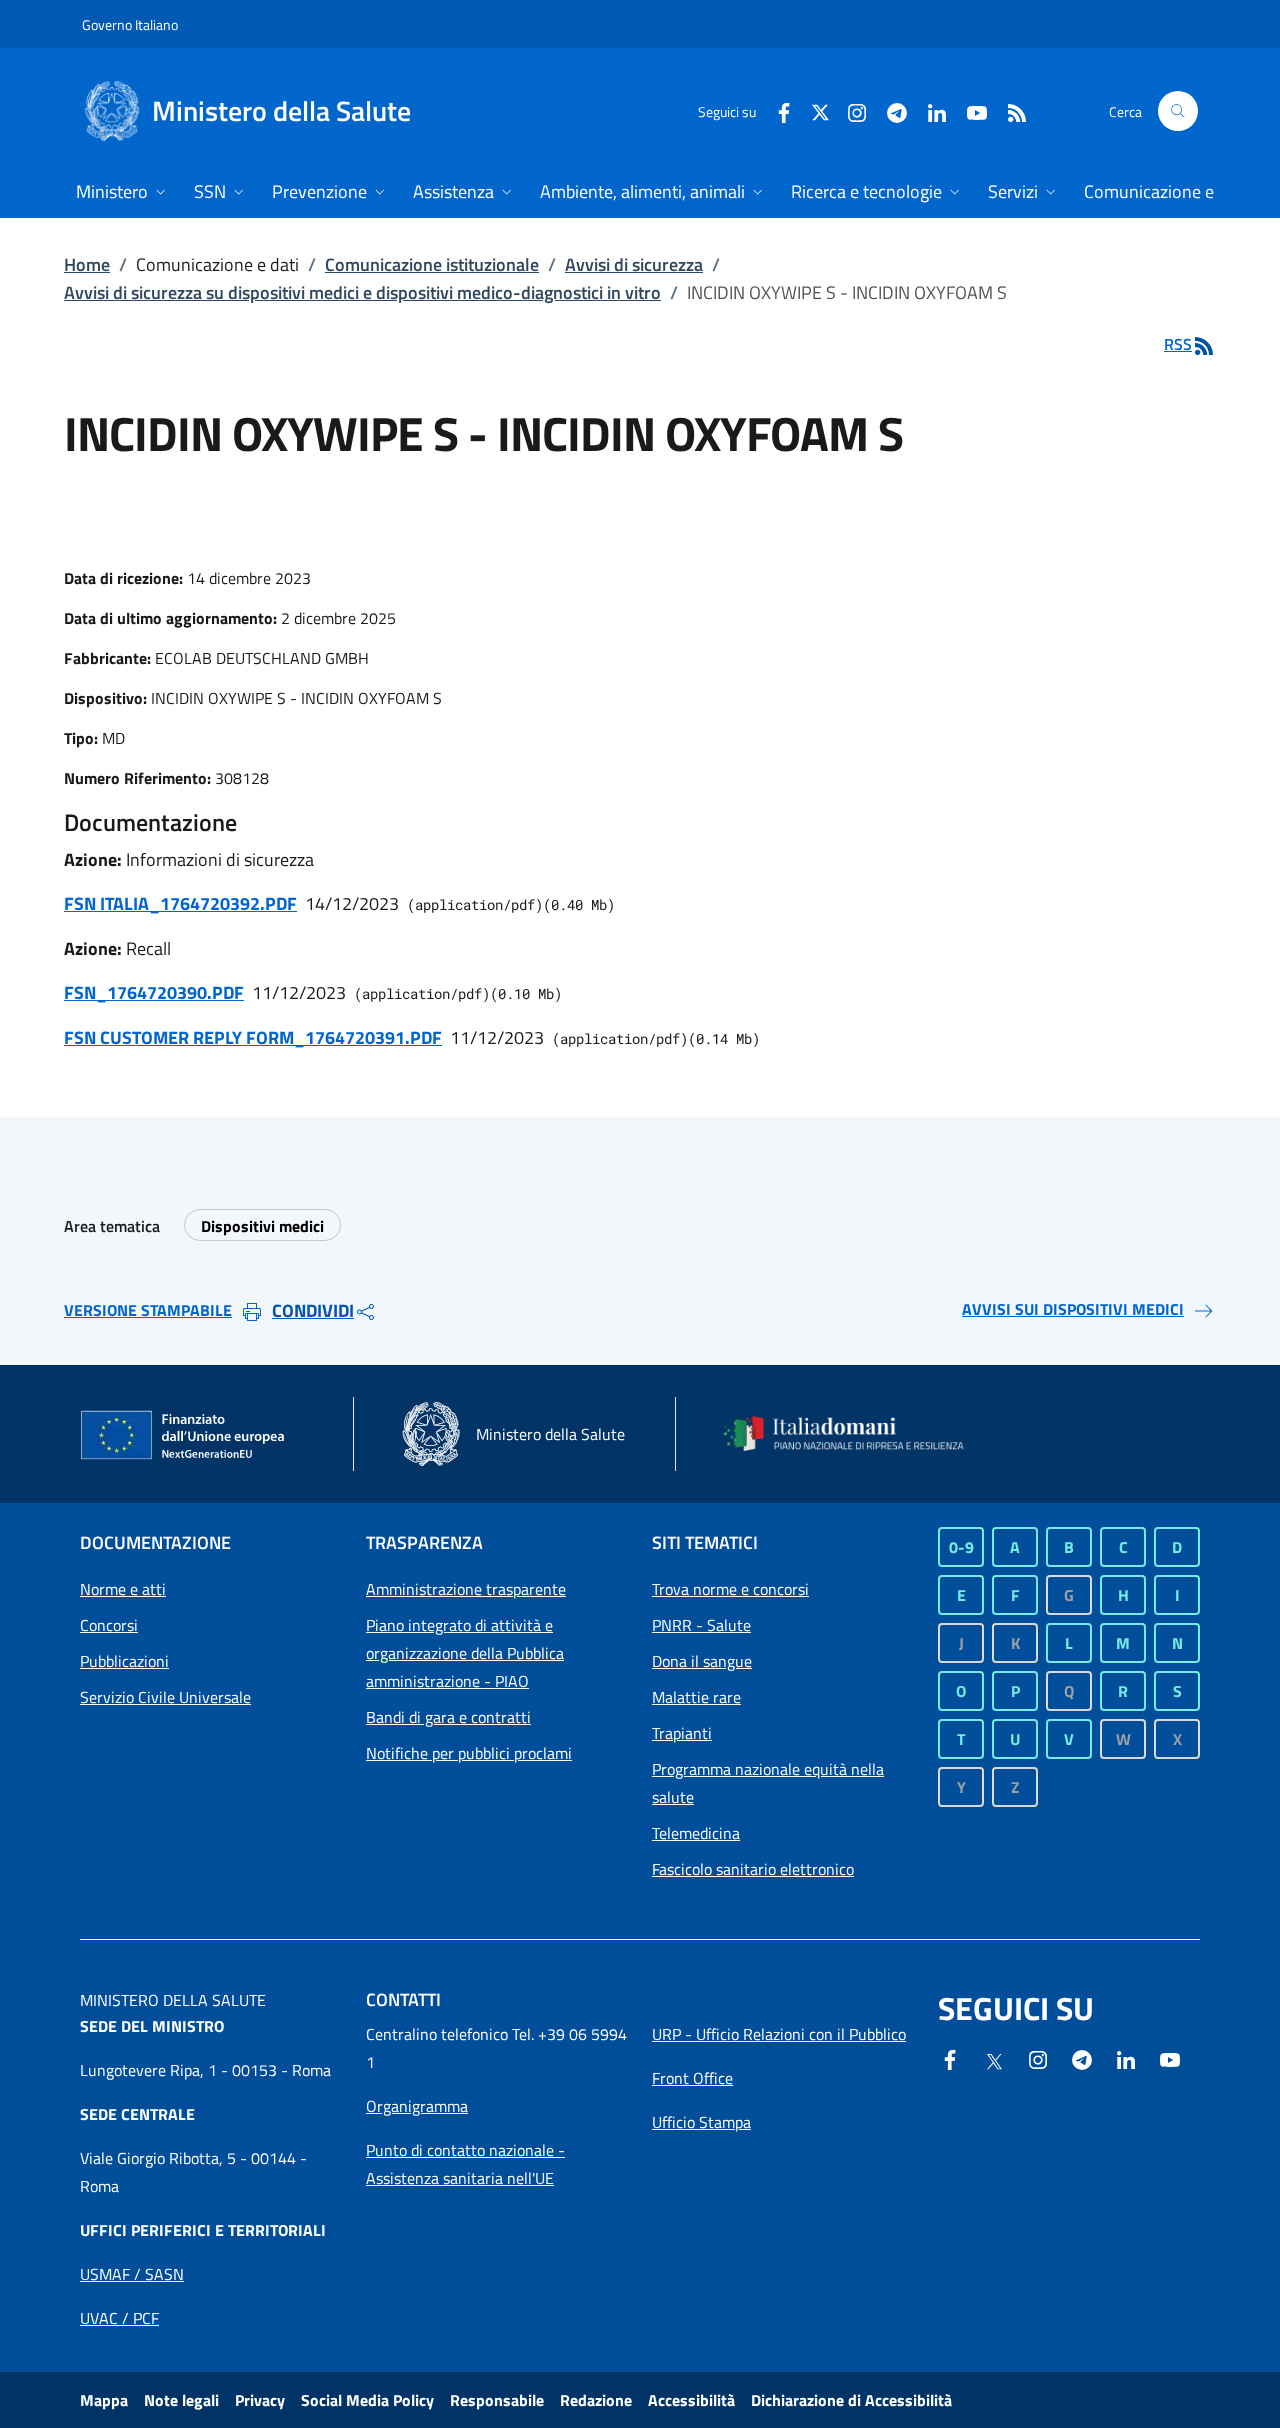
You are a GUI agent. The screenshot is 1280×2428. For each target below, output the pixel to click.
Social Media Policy (367, 2400)
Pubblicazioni (124, 1661)
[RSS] (1009, 110)
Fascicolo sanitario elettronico (753, 1869)
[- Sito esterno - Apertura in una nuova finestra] (1170, 2058)
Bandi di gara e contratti (448, 1717)
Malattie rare (696, 1697)
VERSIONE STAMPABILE (148, 1310)
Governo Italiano (130, 24)
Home (87, 264)
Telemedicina (696, 1833)
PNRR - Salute (701, 1625)
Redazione (596, 2400)
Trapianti (682, 1733)
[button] (1178, 111)
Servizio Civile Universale (165, 1697)
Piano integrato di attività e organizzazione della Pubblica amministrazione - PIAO (465, 1653)
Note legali (181, 2400)
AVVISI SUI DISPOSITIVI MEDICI (1073, 1309)
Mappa (104, 2400)
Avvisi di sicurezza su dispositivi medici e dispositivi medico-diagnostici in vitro (362, 292)
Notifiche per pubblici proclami (469, 1753)
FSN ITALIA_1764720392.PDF (180, 903)
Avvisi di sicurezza (634, 264)
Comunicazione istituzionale (432, 264)
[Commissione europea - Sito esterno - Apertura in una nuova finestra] (184, 1436)
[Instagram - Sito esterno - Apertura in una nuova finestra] (849, 110)
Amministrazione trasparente (466, 1589)
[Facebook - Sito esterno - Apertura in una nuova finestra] (776, 110)
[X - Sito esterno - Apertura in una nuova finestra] (820, 110)
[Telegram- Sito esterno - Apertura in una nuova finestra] (889, 110)
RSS (1178, 344)
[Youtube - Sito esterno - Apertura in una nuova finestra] (969, 110)
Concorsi (109, 1625)
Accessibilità (691, 2400)
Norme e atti (123, 1589)
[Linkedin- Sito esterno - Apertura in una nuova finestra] (1126, 2058)
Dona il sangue (702, 1661)
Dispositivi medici (262, 1226)
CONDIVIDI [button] (313, 1310)
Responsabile (497, 2400)
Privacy (260, 2400)
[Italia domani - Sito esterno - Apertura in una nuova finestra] (855, 1433)
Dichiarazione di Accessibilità (851, 2400)
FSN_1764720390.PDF (154, 992)
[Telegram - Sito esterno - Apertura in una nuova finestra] (1082, 2058)
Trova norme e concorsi (730, 1589)
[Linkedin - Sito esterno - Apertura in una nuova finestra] (929, 110)
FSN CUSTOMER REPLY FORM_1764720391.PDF (253, 1037)
